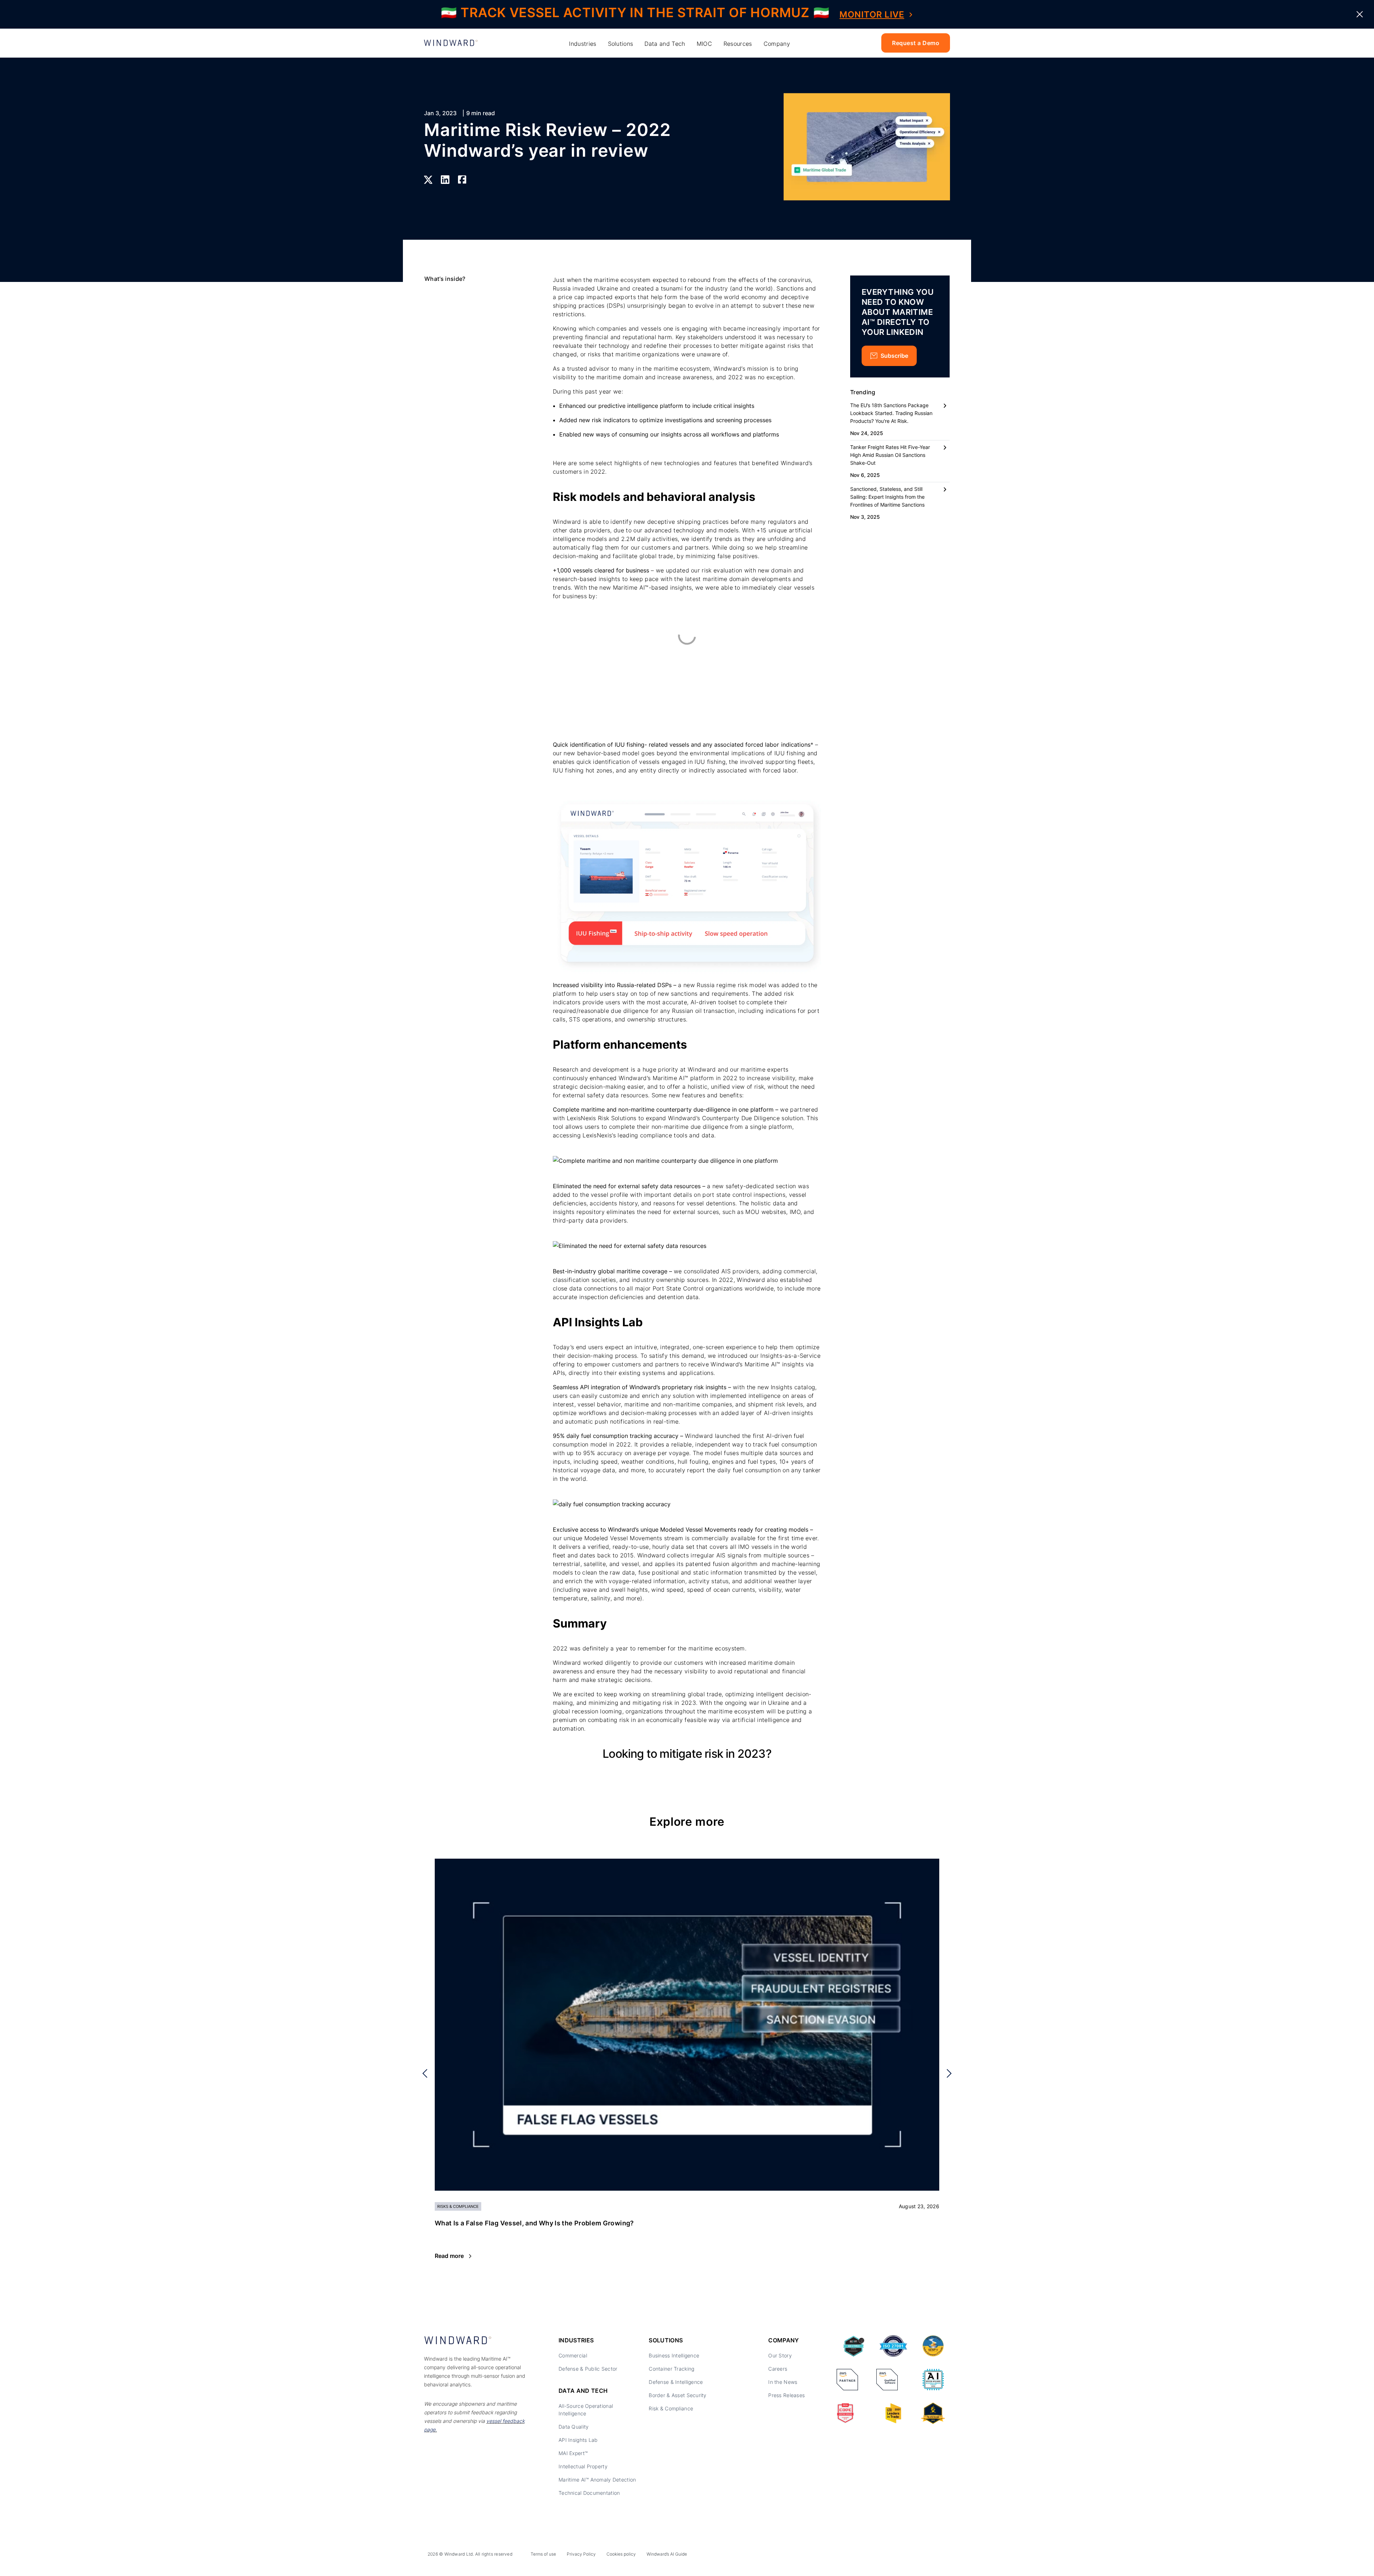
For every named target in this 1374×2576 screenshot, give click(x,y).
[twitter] (910, 2556)
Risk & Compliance (671, 2408)
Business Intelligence (674, 2355)
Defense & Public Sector (588, 2369)
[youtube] (926, 2556)
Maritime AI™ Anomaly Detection (597, 2480)
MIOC (704, 44)
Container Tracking (671, 2369)
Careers (778, 2369)
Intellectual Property (583, 2466)
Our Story (780, 2355)
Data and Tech (665, 44)
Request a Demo (916, 43)
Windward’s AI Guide (667, 2554)
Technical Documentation (589, 2493)
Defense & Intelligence (676, 2382)
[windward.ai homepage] (451, 43)
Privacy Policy (581, 2554)
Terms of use (543, 2554)
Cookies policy (621, 2554)
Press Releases (786, 2395)
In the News (783, 2382)
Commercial (573, 2355)
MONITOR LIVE (872, 14)
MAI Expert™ (573, 2453)
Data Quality (574, 2427)
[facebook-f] (942, 2556)
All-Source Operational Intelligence (586, 2410)
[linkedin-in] (894, 2556)
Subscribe (894, 356)
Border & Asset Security (678, 2395)
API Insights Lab (578, 2440)
